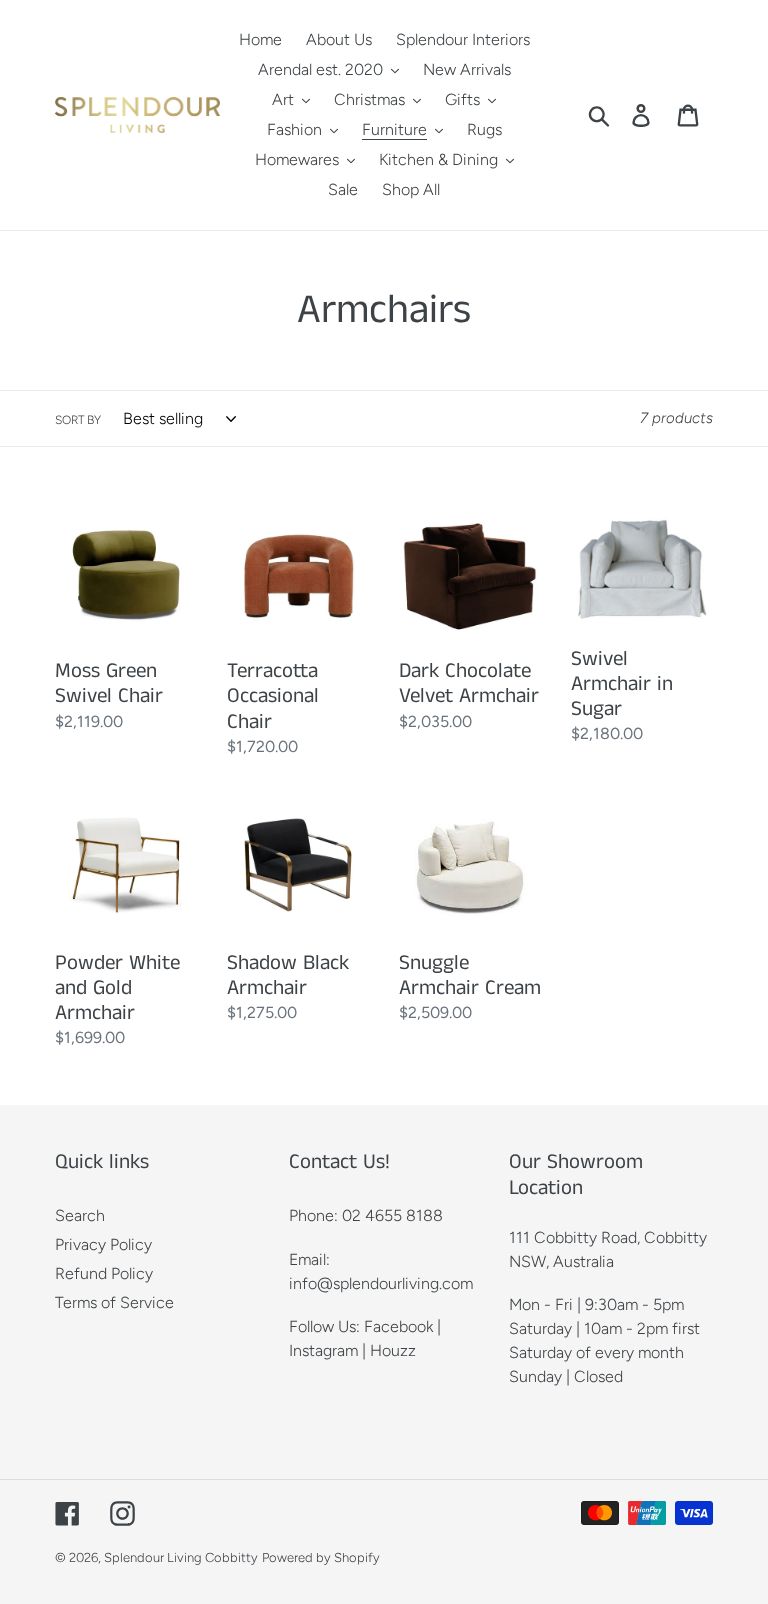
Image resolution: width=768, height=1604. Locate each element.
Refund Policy (104, 1273)
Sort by (78, 420)
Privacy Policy (103, 1244)
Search (80, 1215)
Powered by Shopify (321, 1557)
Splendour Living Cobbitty (181, 1557)
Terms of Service (114, 1302)
